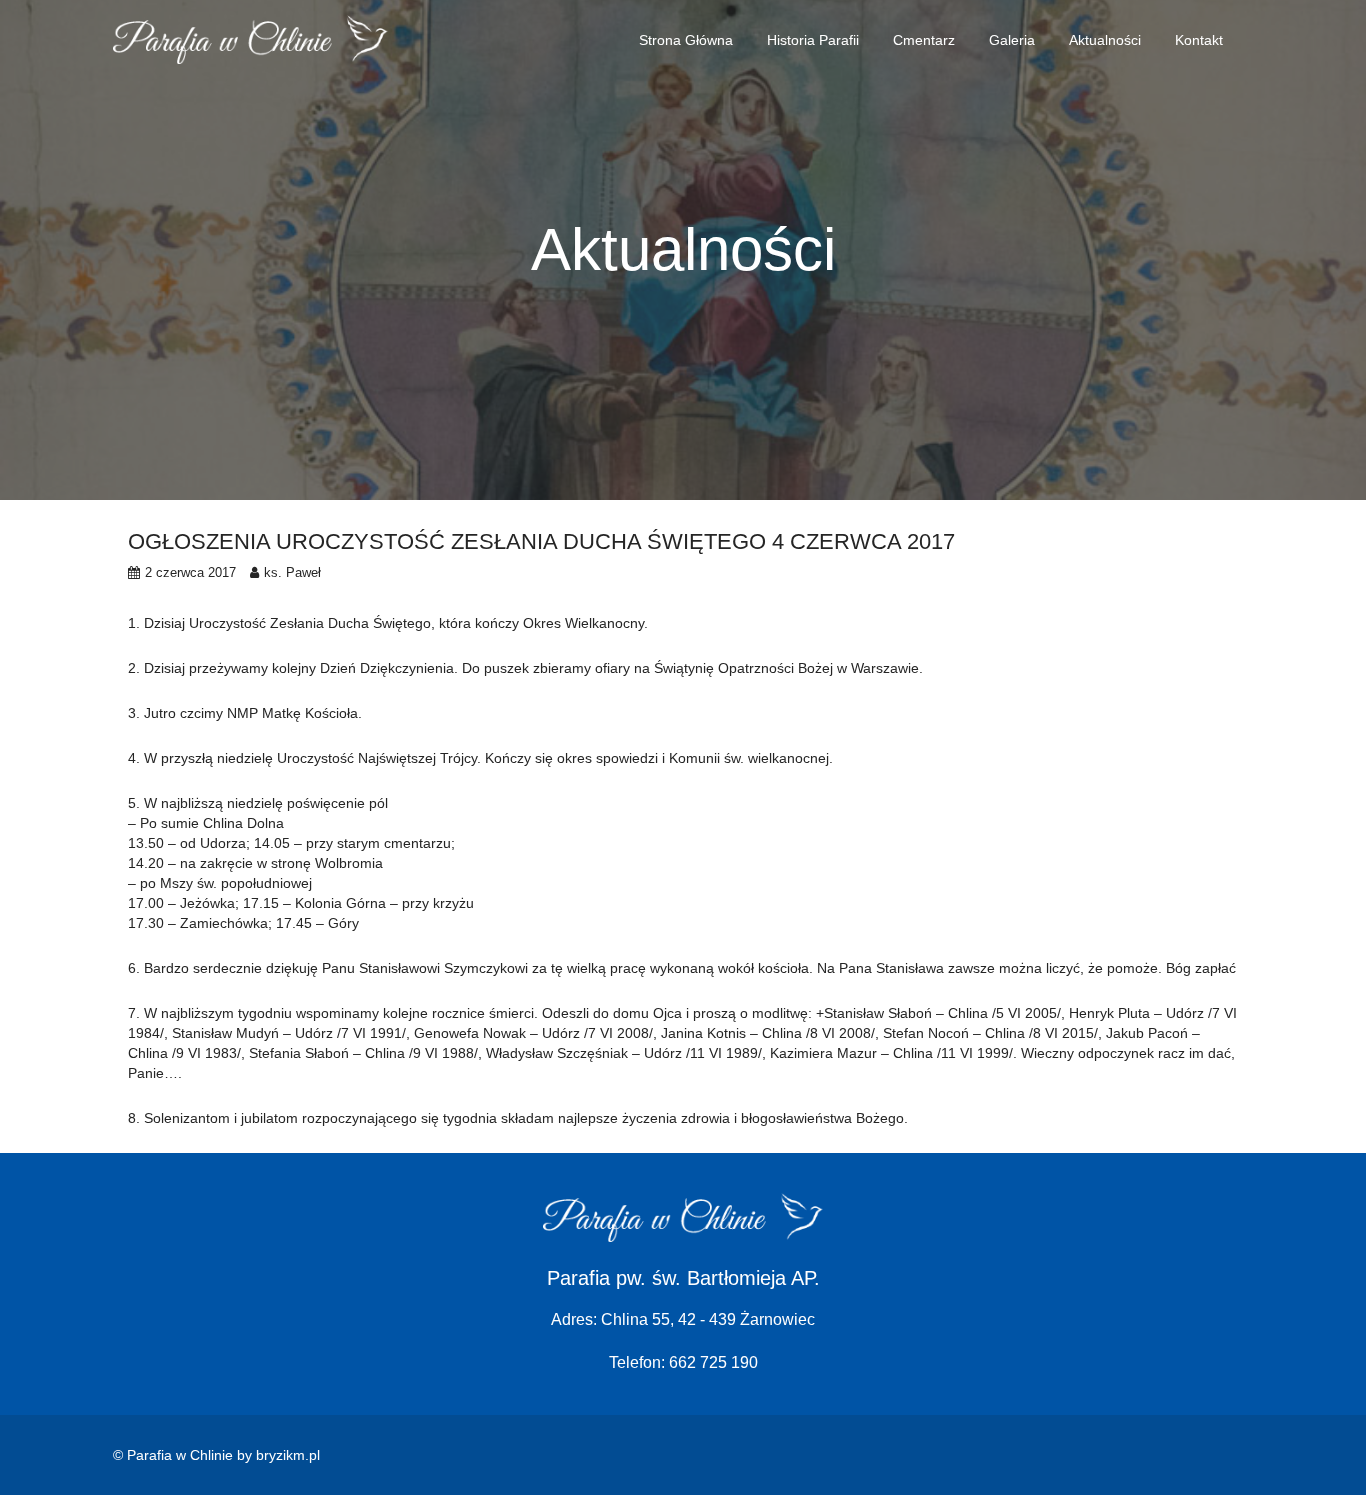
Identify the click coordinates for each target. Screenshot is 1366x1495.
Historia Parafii (813, 40)
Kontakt (1199, 40)
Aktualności (1105, 40)
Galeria (1012, 40)
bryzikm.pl (288, 1455)
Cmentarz (924, 40)
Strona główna (686, 40)
